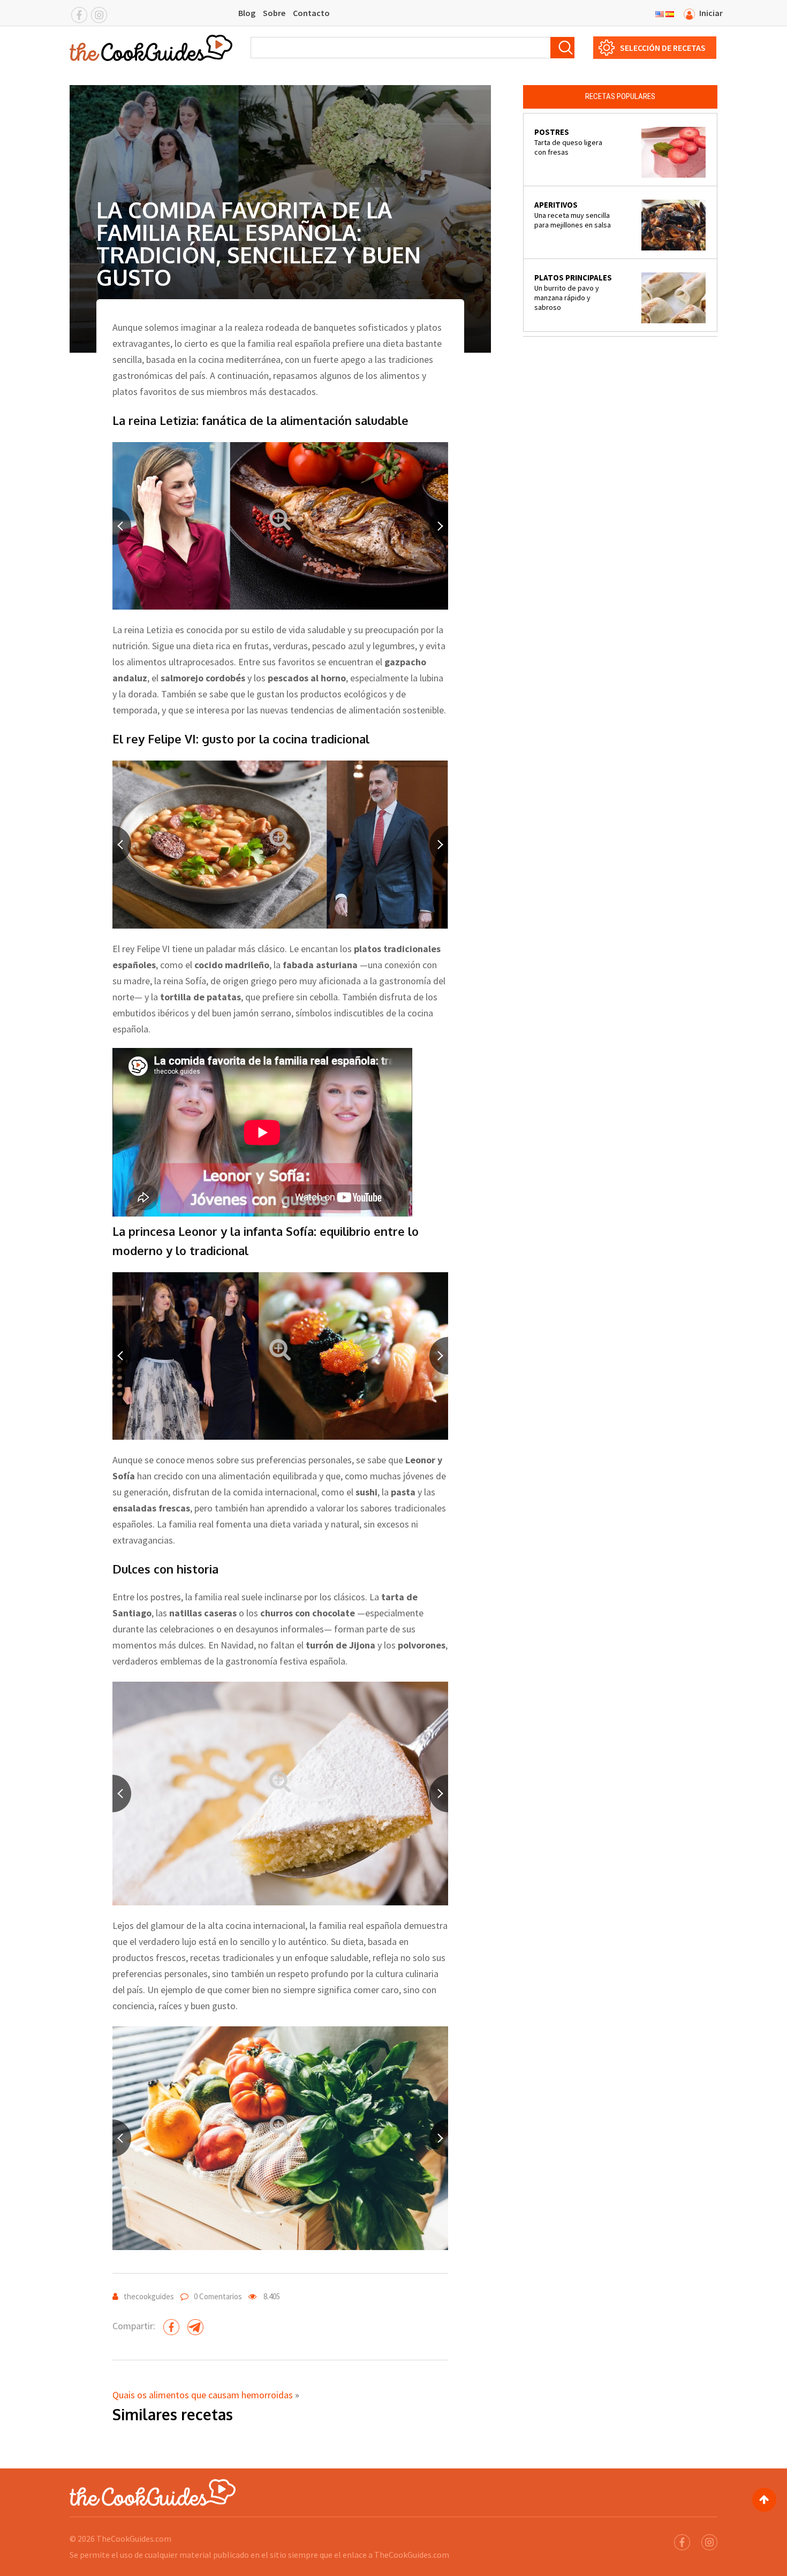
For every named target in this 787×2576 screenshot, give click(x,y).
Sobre (274, 13)
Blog (247, 13)
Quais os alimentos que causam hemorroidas (203, 2395)
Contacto (311, 13)
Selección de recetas (663, 48)
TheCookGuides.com (134, 2539)
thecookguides (149, 2296)
